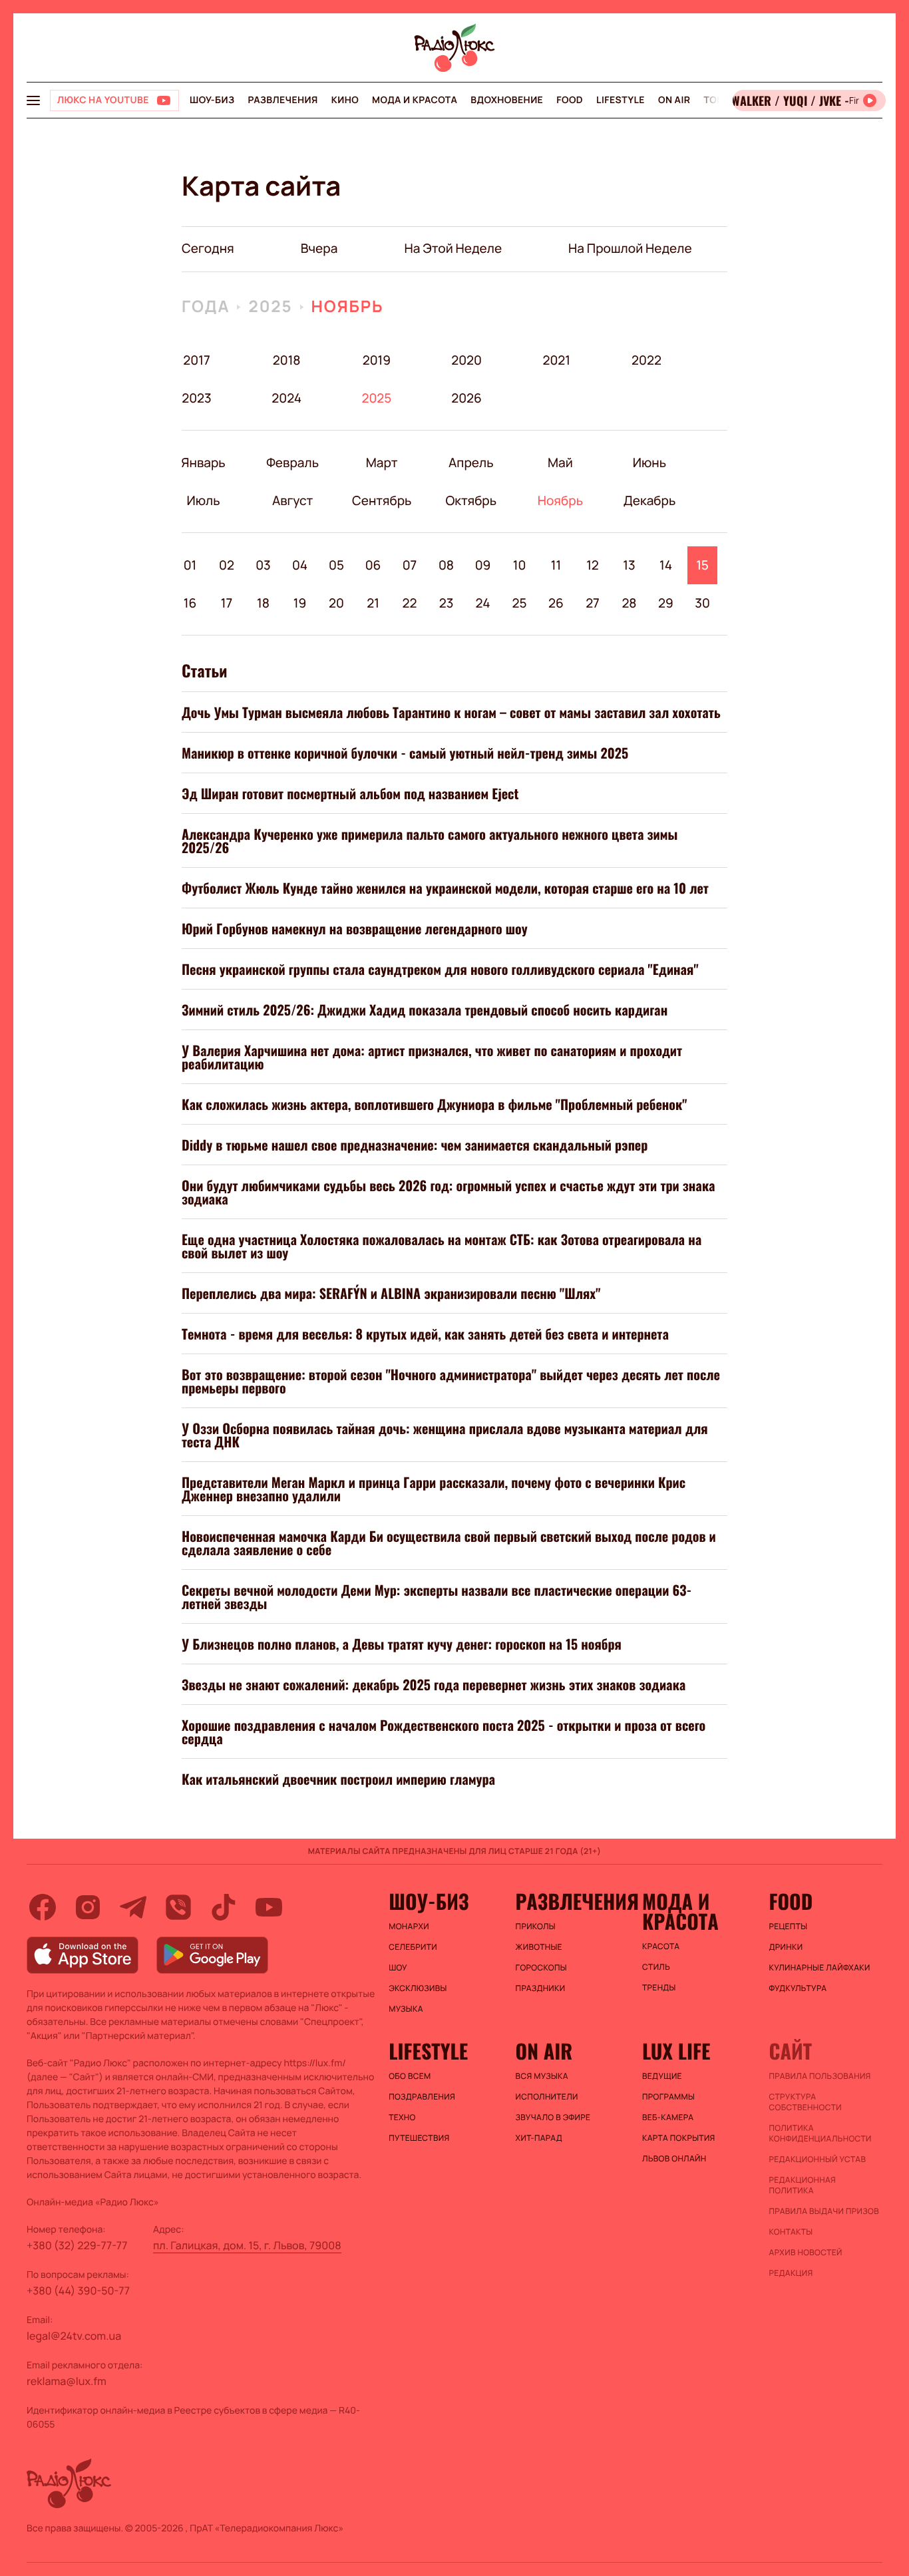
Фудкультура (798, 1988)
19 (300, 603)
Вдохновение (507, 100)
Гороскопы (541, 1968)
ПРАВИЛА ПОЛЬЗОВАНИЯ (820, 2076)
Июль (203, 500)
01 (190, 565)
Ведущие (662, 2076)
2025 (270, 306)
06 (373, 565)
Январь (203, 462)
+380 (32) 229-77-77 (77, 2245)
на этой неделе (453, 248)
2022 (646, 360)
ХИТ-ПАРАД (539, 2138)
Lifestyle (621, 100)
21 (373, 603)
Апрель (471, 462)
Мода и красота (415, 100)
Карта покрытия (679, 2138)
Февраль (292, 462)
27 (593, 603)
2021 (556, 360)
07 (410, 565)
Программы (668, 2097)
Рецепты (789, 1927)
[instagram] (88, 1907)
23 (447, 603)
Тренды (659, 1988)
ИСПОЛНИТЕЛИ (547, 2097)
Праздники (541, 1988)
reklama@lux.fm (67, 2381)
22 (410, 603)
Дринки (786, 1947)
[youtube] (269, 1907)
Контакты (791, 2232)
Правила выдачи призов (824, 2211)
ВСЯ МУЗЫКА (542, 2076)
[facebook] (43, 1907)
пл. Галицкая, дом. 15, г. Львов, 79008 (247, 2245)
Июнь (649, 462)
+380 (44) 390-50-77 (78, 2291)
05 (336, 565)
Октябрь (471, 500)
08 (446, 565)
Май (560, 462)
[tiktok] (224, 1907)
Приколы (536, 1927)
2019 (377, 360)
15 (702, 565)
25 (519, 603)
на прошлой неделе (630, 248)
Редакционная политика (803, 2185)
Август (292, 500)
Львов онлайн (674, 2159)
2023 (197, 398)
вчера (319, 248)
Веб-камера (668, 2117)
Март (382, 462)
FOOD (570, 100)
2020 (467, 360)
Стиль (656, 1967)
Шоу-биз (212, 100)
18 (263, 603)
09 (483, 565)
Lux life (676, 2051)
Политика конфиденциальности (820, 2133)
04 (300, 565)
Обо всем (410, 2076)
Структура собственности (806, 2102)
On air (674, 100)
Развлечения (282, 100)
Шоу (398, 1968)
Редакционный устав (818, 2159)
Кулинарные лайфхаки (820, 1968)
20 (336, 603)
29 (666, 603)
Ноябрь (348, 306)
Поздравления (422, 2097)
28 (629, 603)
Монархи (409, 1927)
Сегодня (208, 248)
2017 (196, 360)
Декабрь (649, 500)
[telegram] (133, 1907)
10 (520, 565)
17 (227, 603)
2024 (286, 398)
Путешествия (419, 2138)
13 (629, 565)
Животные (539, 1947)
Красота (661, 1946)
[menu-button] (33, 100)
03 (263, 565)
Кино (345, 100)
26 (556, 603)
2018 (287, 360)
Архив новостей (806, 2253)
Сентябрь (382, 500)
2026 (467, 398)
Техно (402, 2117)
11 (556, 565)
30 (702, 603)
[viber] (178, 1907)
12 (593, 565)
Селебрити (413, 1947)
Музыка (406, 2009)
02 (227, 565)
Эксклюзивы (418, 1988)
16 (190, 603)
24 (483, 603)
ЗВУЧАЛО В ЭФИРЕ (553, 2117)
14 (666, 565)
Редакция (791, 2273)
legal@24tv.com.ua (74, 2336)
